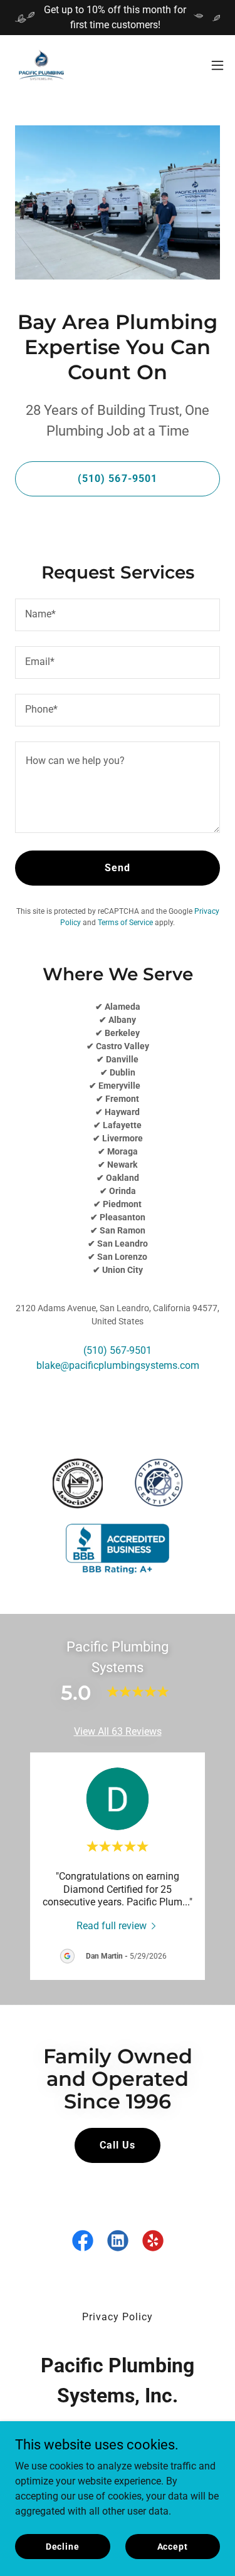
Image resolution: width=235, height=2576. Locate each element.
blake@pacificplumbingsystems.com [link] (118, 1365)
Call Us (118, 2145)
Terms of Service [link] (125, 923)
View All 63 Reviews (118, 1731)
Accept (173, 2546)
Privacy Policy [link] (118, 2317)
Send (118, 868)
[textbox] (118, 615)
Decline (63, 2546)
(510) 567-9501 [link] (118, 1350)
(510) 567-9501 (117, 479)
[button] (217, 65)
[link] (41, 65)
